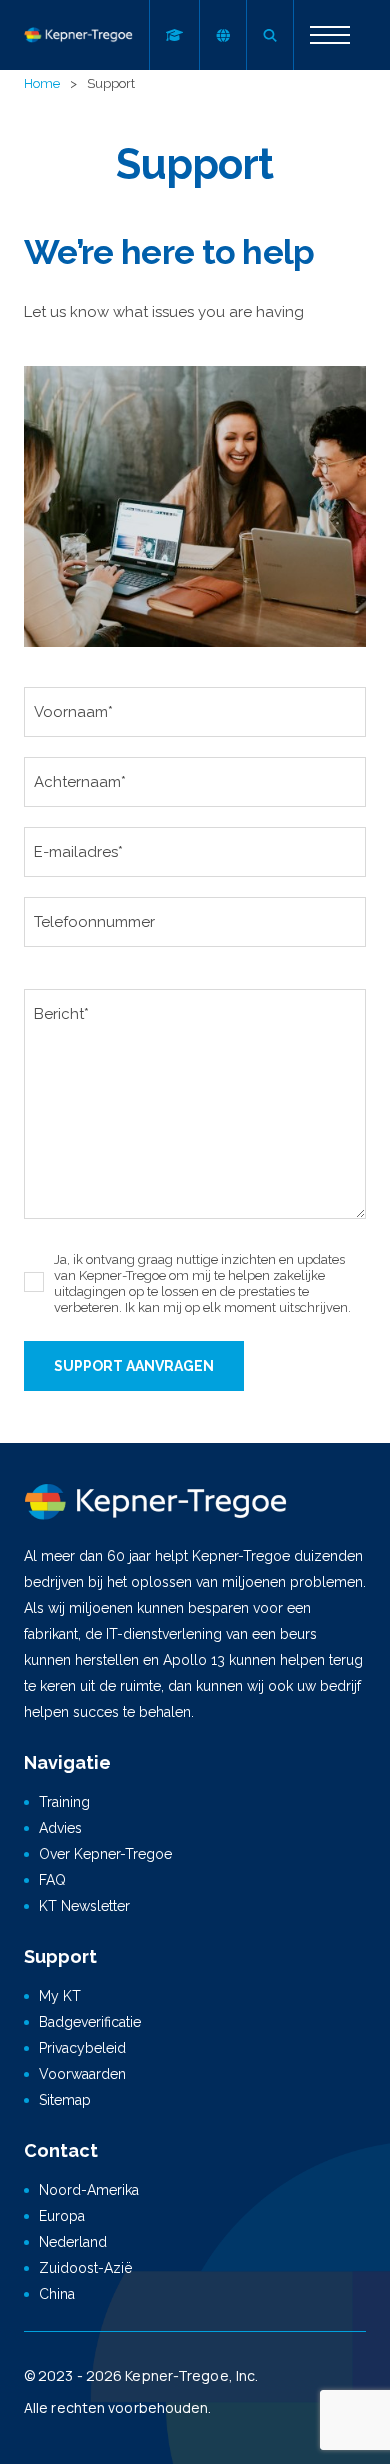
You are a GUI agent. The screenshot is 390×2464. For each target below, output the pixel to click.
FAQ (52, 1880)
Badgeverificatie (90, 2022)
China (57, 2294)
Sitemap (65, 2100)
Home (42, 83)
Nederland (73, 2242)
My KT (60, 1996)
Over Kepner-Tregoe (105, 1854)
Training (64, 1802)
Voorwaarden (82, 2074)
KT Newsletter (84, 1906)
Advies (60, 1828)
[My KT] (174, 35)
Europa (62, 2216)
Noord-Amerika (89, 2190)
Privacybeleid (82, 2048)
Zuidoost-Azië (85, 2268)
